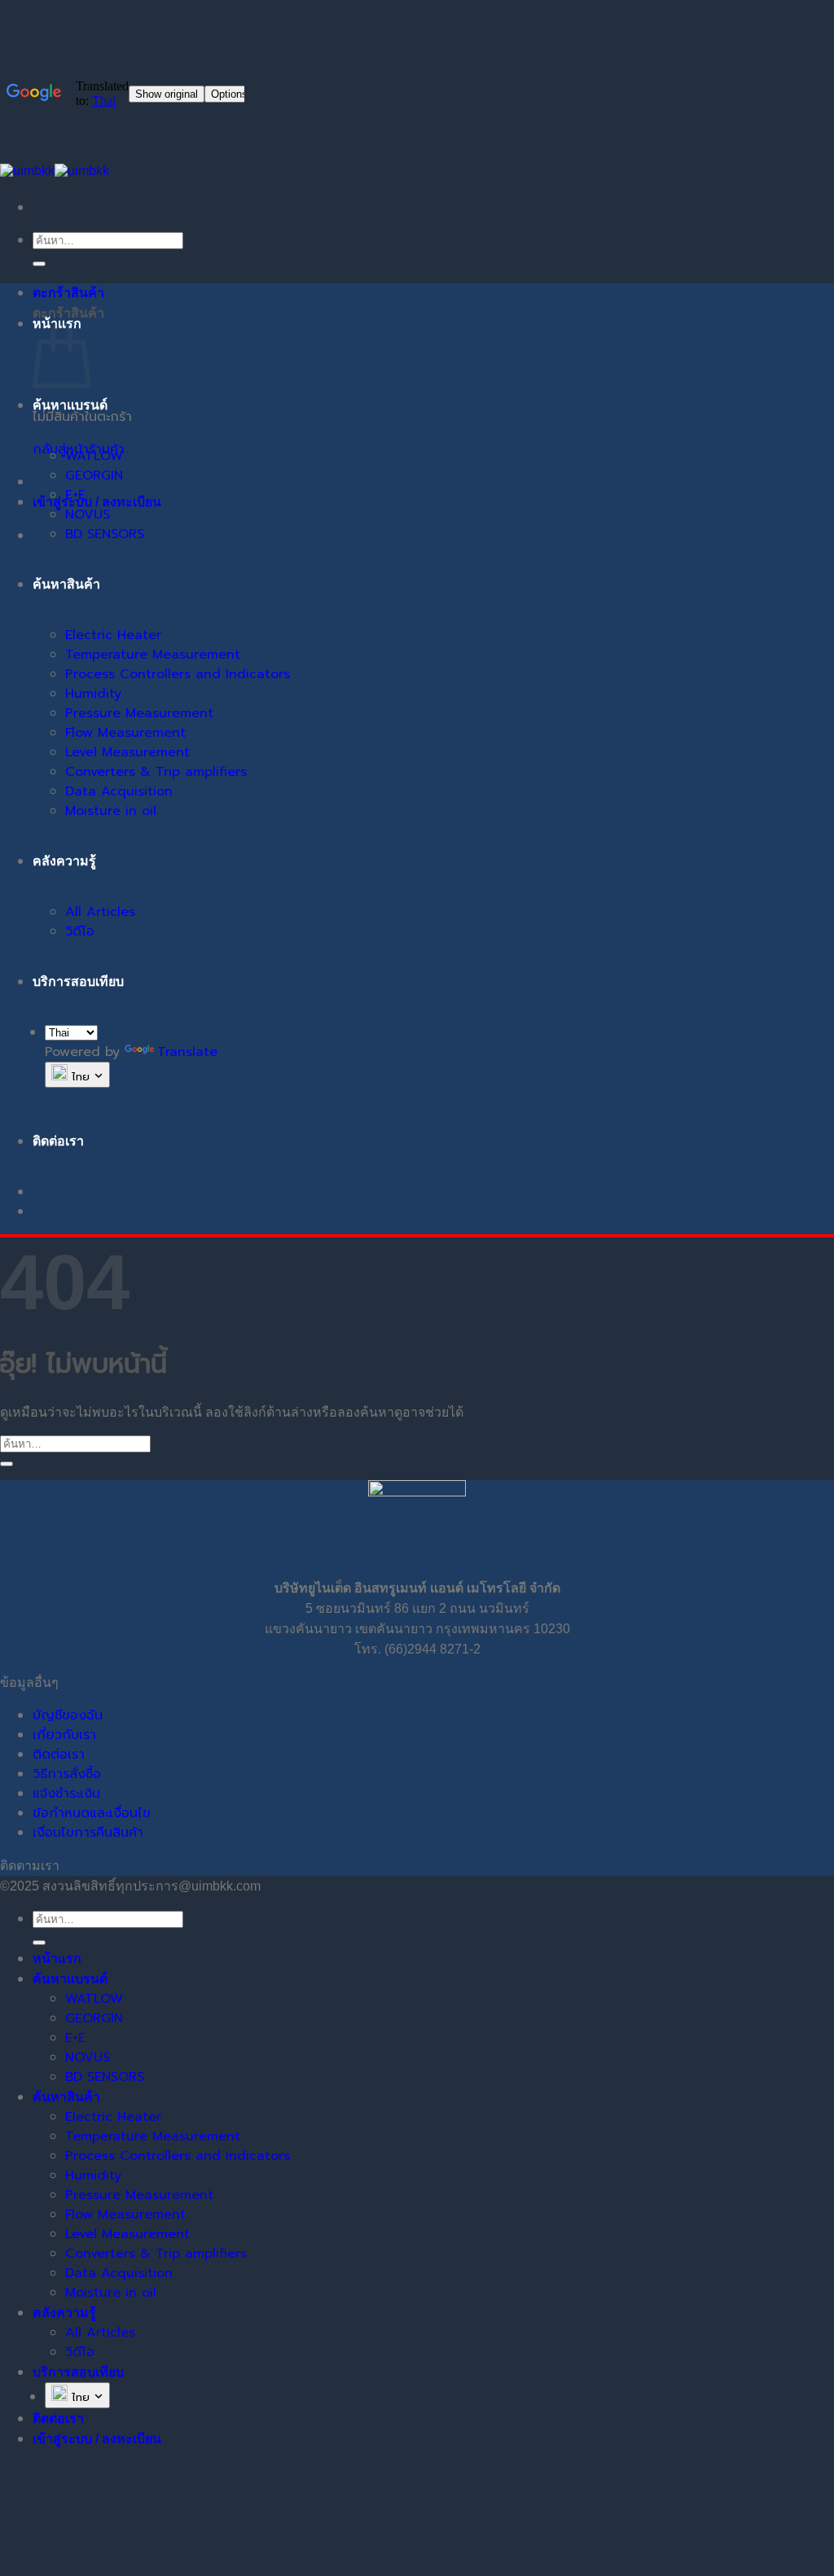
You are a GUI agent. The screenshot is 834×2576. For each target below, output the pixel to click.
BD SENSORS (105, 534)
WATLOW (94, 456)
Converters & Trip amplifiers (156, 772)
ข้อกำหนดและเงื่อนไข (92, 1813)
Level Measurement (127, 752)
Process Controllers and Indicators (178, 674)
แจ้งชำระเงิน (66, 1794)
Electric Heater (113, 635)
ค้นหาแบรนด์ (70, 405)
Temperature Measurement (153, 655)
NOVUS (88, 515)
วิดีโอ (80, 931)
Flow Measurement (125, 733)
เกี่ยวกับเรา (64, 1735)
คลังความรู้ (64, 861)
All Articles (100, 912)
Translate (187, 1052)
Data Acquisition (119, 791)
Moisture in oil (111, 811)
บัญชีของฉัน (68, 1715)
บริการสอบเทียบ (78, 981)
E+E (75, 495)
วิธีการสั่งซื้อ (67, 1774)
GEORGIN (94, 475)
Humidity (93, 694)
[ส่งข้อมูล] (39, 264)
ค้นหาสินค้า (66, 584)
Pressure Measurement (139, 713)
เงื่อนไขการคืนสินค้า (88, 1833)
